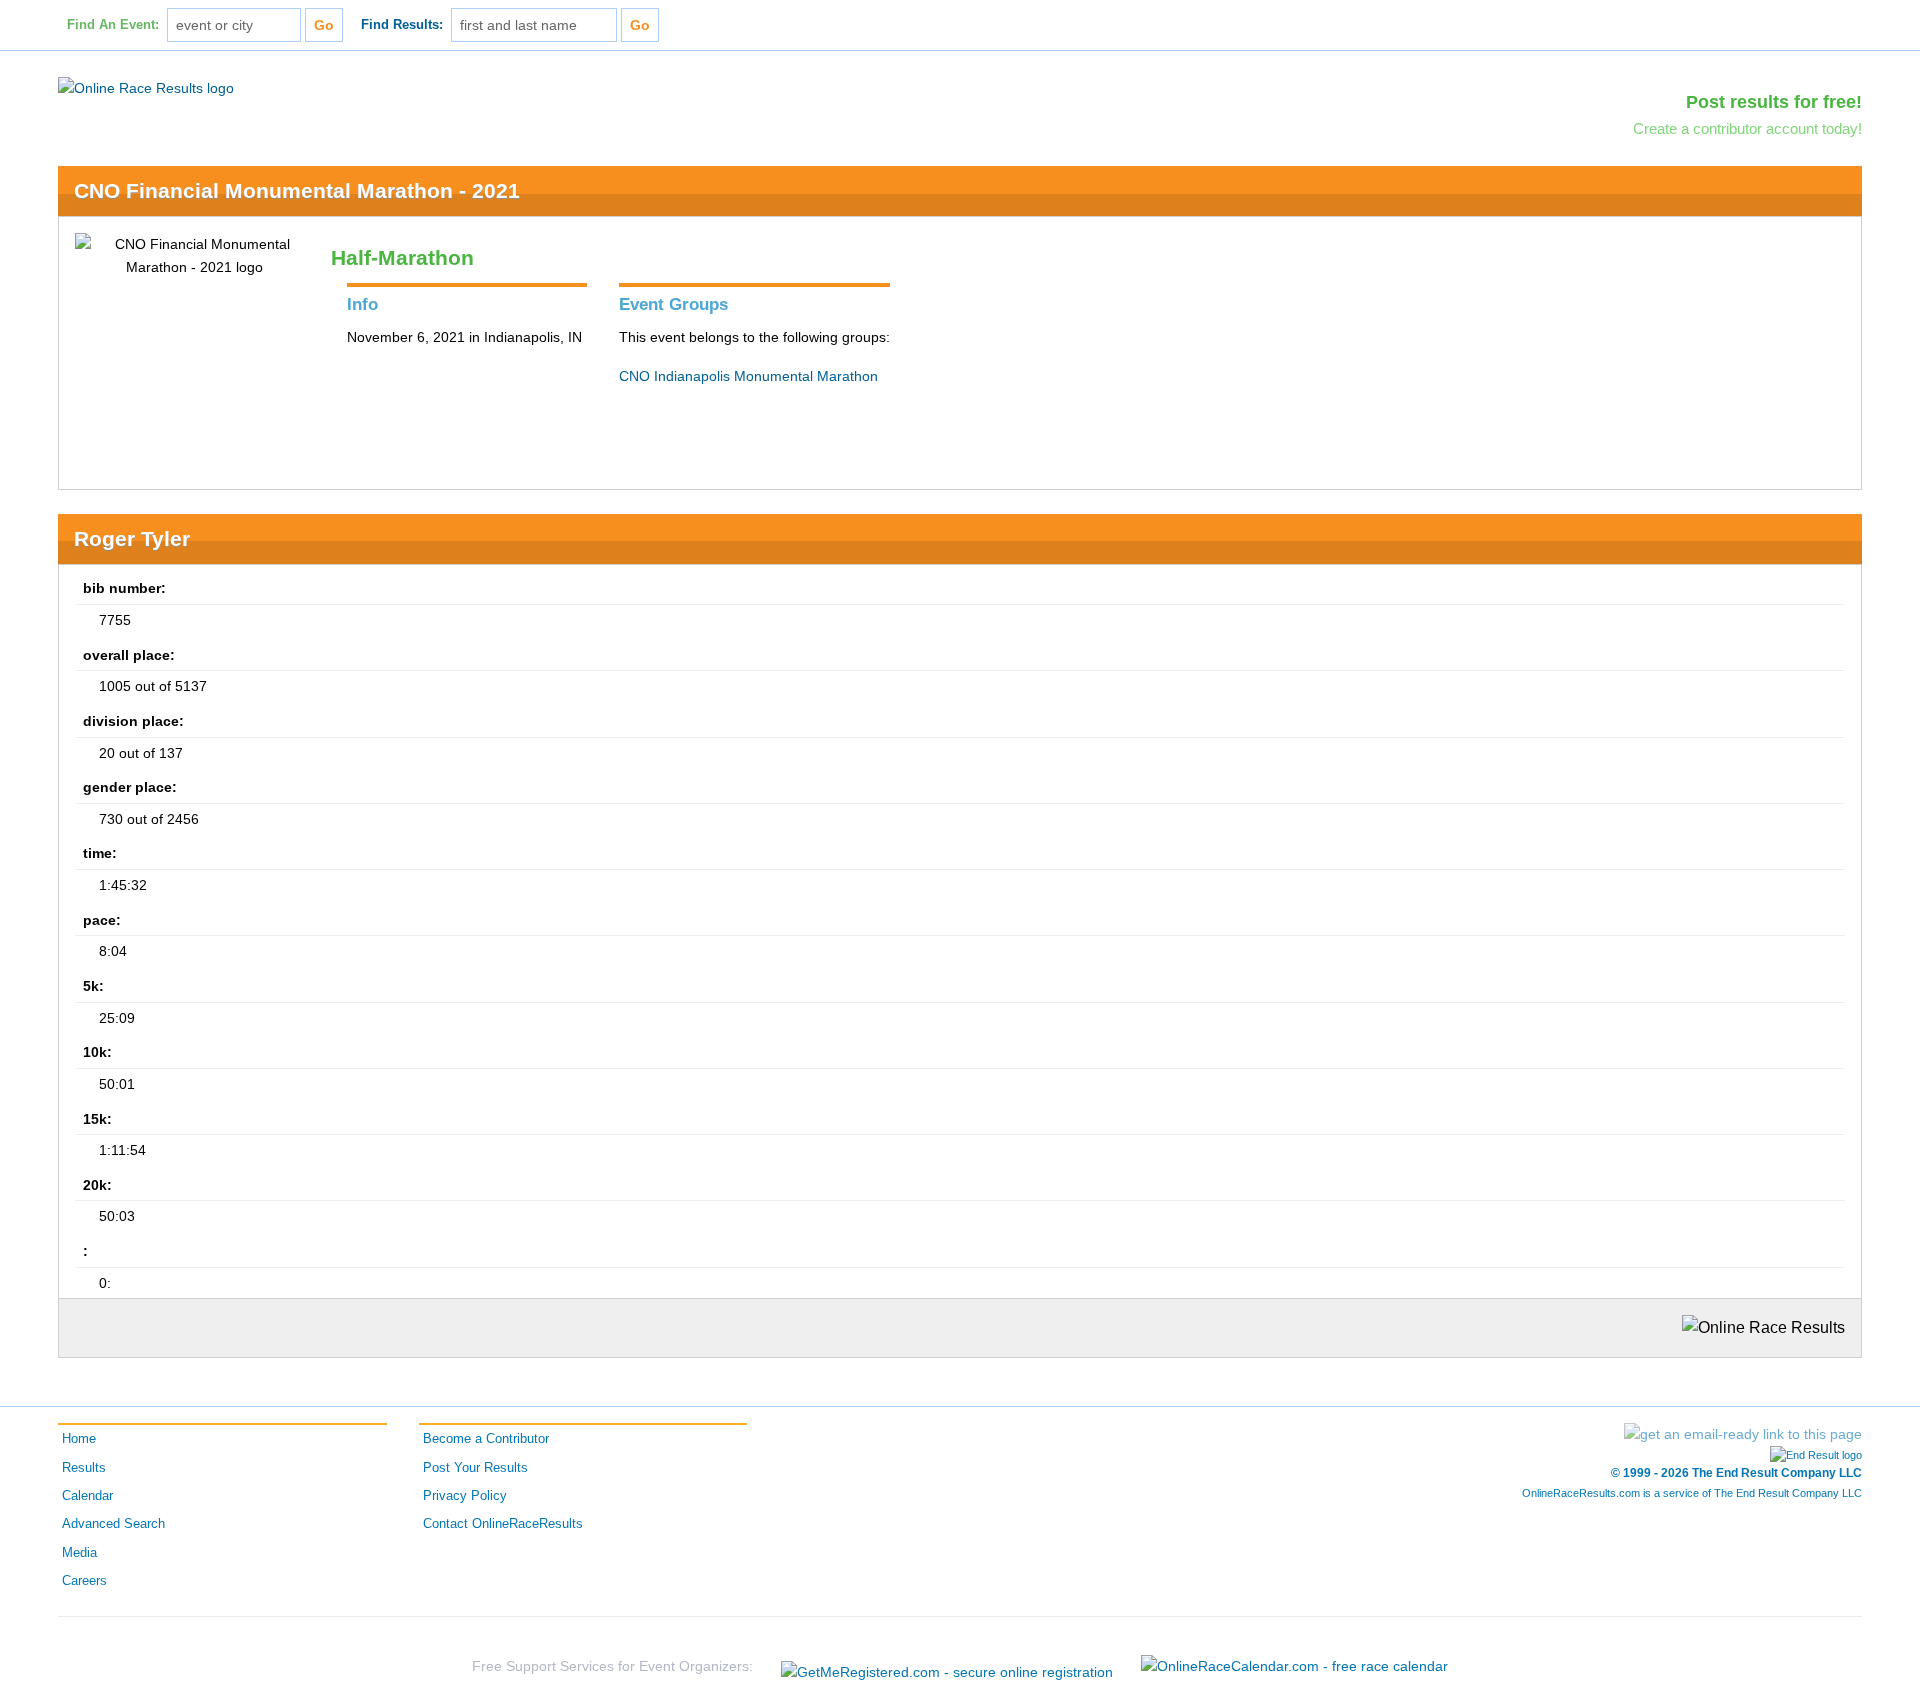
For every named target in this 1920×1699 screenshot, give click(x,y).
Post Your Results (475, 1468)
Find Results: (402, 25)
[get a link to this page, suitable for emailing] (1743, 1434)
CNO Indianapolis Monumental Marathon (748, 376)
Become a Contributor (486, 1439)
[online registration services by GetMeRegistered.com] (947, 1666)
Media (79, 1553)
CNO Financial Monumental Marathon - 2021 (297, 190)
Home (79, 1439)
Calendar (87, 1496)
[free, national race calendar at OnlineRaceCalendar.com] (1294, 1666)
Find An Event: (113, 25)
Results (84, 1468)
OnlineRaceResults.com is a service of (1692, 1493)
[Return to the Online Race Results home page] (146, 87)
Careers (84, 1581)
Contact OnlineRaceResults (503, 1524)
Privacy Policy (465, 1496)
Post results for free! (1774, 102)
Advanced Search (113, 1524)
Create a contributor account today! (1747, 128)
